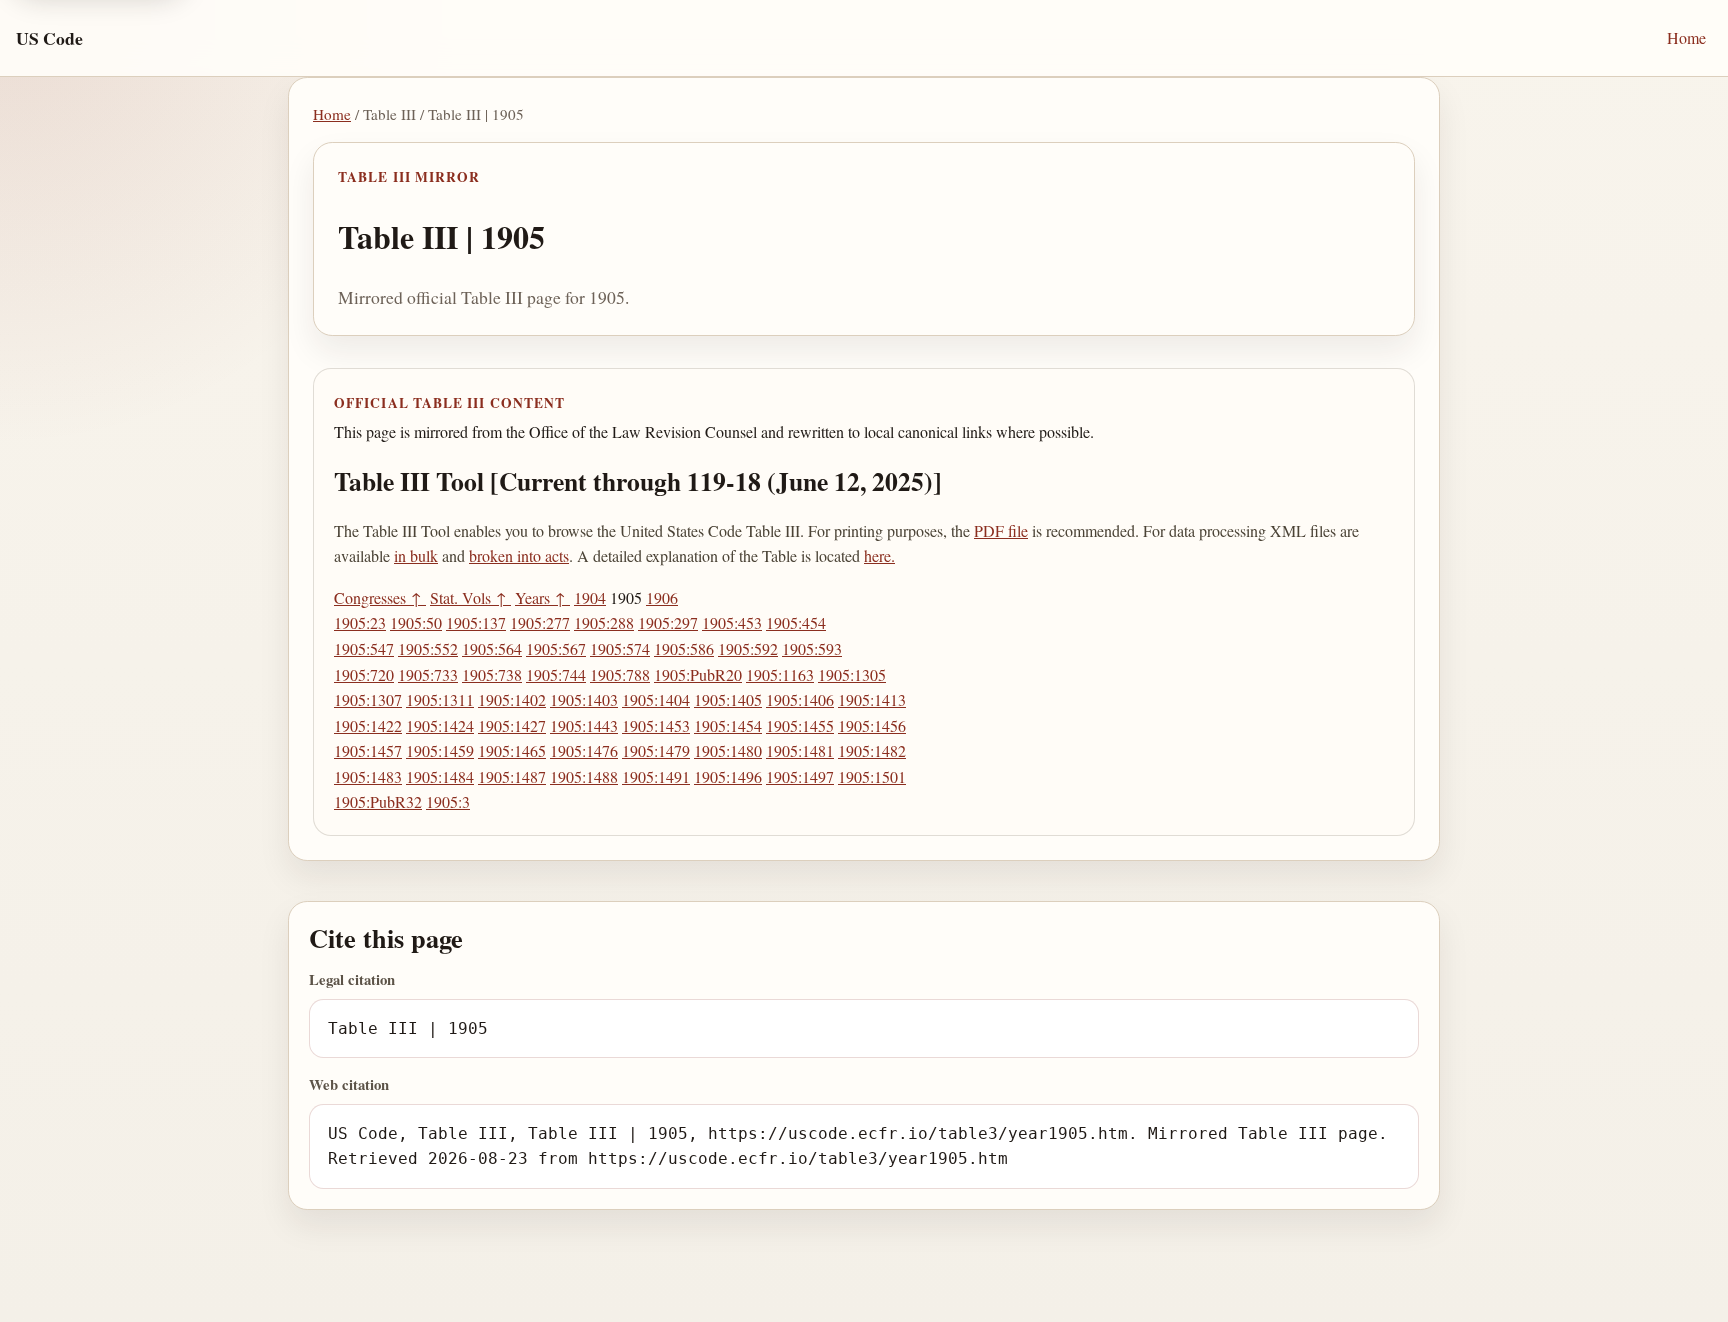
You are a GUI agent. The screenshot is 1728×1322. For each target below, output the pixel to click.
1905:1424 (440, 725)
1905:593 (812, 648)
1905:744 (556, 674)
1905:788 (620, 674)
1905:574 (620, 648)
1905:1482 (872, 750)
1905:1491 (656, 776)
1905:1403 (584, 699)
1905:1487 (512, 776)
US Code (49, 38)
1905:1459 (440, 750)
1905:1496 (728, 776)
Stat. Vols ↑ (470, 597)
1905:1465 (512, 750)
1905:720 (364, 674)
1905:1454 (728, 725)
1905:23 (360, 622)
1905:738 (492, 674)
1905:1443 (584, 725)
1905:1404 (656, 699)
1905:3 (448, 801)
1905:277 (540, 622)
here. (879, 555)
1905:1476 (584, 750)
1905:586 (684, 648)
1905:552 (428, 648)
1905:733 (428, 674)
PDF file (1001, 530)
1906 (662, 597)
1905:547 (364, 648)
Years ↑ (542, 597)
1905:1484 (440, 776)
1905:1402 (512, 699)
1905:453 (732, 622)
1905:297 (668, 622)
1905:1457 (368, 750)
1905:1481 (800, 750)
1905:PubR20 (698, 674)
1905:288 (604, 622)
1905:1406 (800, 699)
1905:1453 (656, 725)
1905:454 (796, 622)
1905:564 (492, 648)
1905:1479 (656, 750)
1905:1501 (872, 776)
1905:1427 (512, 725)
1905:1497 (800, 776)
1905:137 (476, 622)
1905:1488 (584, 776)
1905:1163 (780, 674)
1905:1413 (872, 699)
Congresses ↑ (380, 597)
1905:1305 (852, 674)
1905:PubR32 (378, 801)
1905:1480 (728, 750)
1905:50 (416, 622)
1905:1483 (368, 776)
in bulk (416, 555)
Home (1686, 37)
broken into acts (519, 555)
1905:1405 (728, 699)
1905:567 (556, 648)
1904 (590, 597)
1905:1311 (440, 699)
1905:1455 (800, 725)
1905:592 (748, 648)
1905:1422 (368, 725)
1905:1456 (872, 725)
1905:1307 (368, 699)
